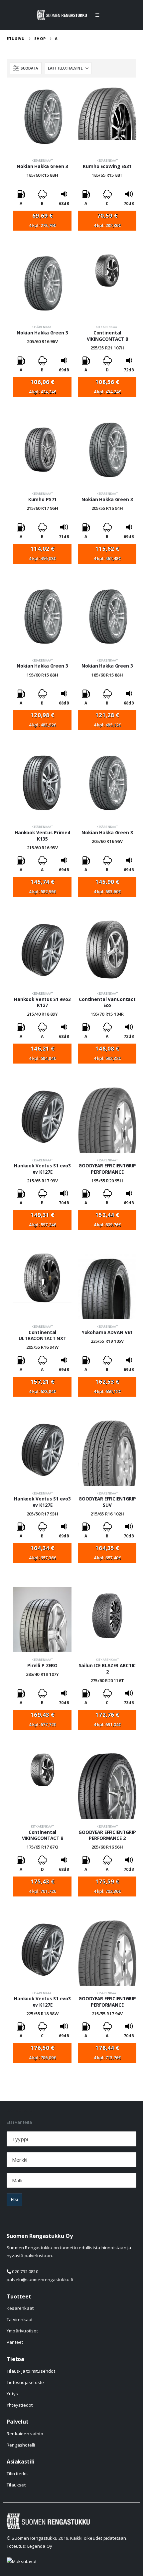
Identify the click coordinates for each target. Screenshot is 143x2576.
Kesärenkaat (42, 161)
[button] (97, 15)
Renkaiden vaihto (25, 2434)
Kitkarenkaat (107, 327)
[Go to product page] (42, 120)
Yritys (12, 2394)
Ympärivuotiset (22, 2331)
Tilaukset (16, 2485)
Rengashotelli (21, 2445)
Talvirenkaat (20, 2319)
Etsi (14, 2199)
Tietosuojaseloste (25, 2382)
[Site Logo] (62, 15)
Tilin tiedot (17, 2474)
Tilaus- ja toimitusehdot (31, 2371)
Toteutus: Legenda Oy (29, 2546)
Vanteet (15, 2342)
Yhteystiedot (20, 2405)
